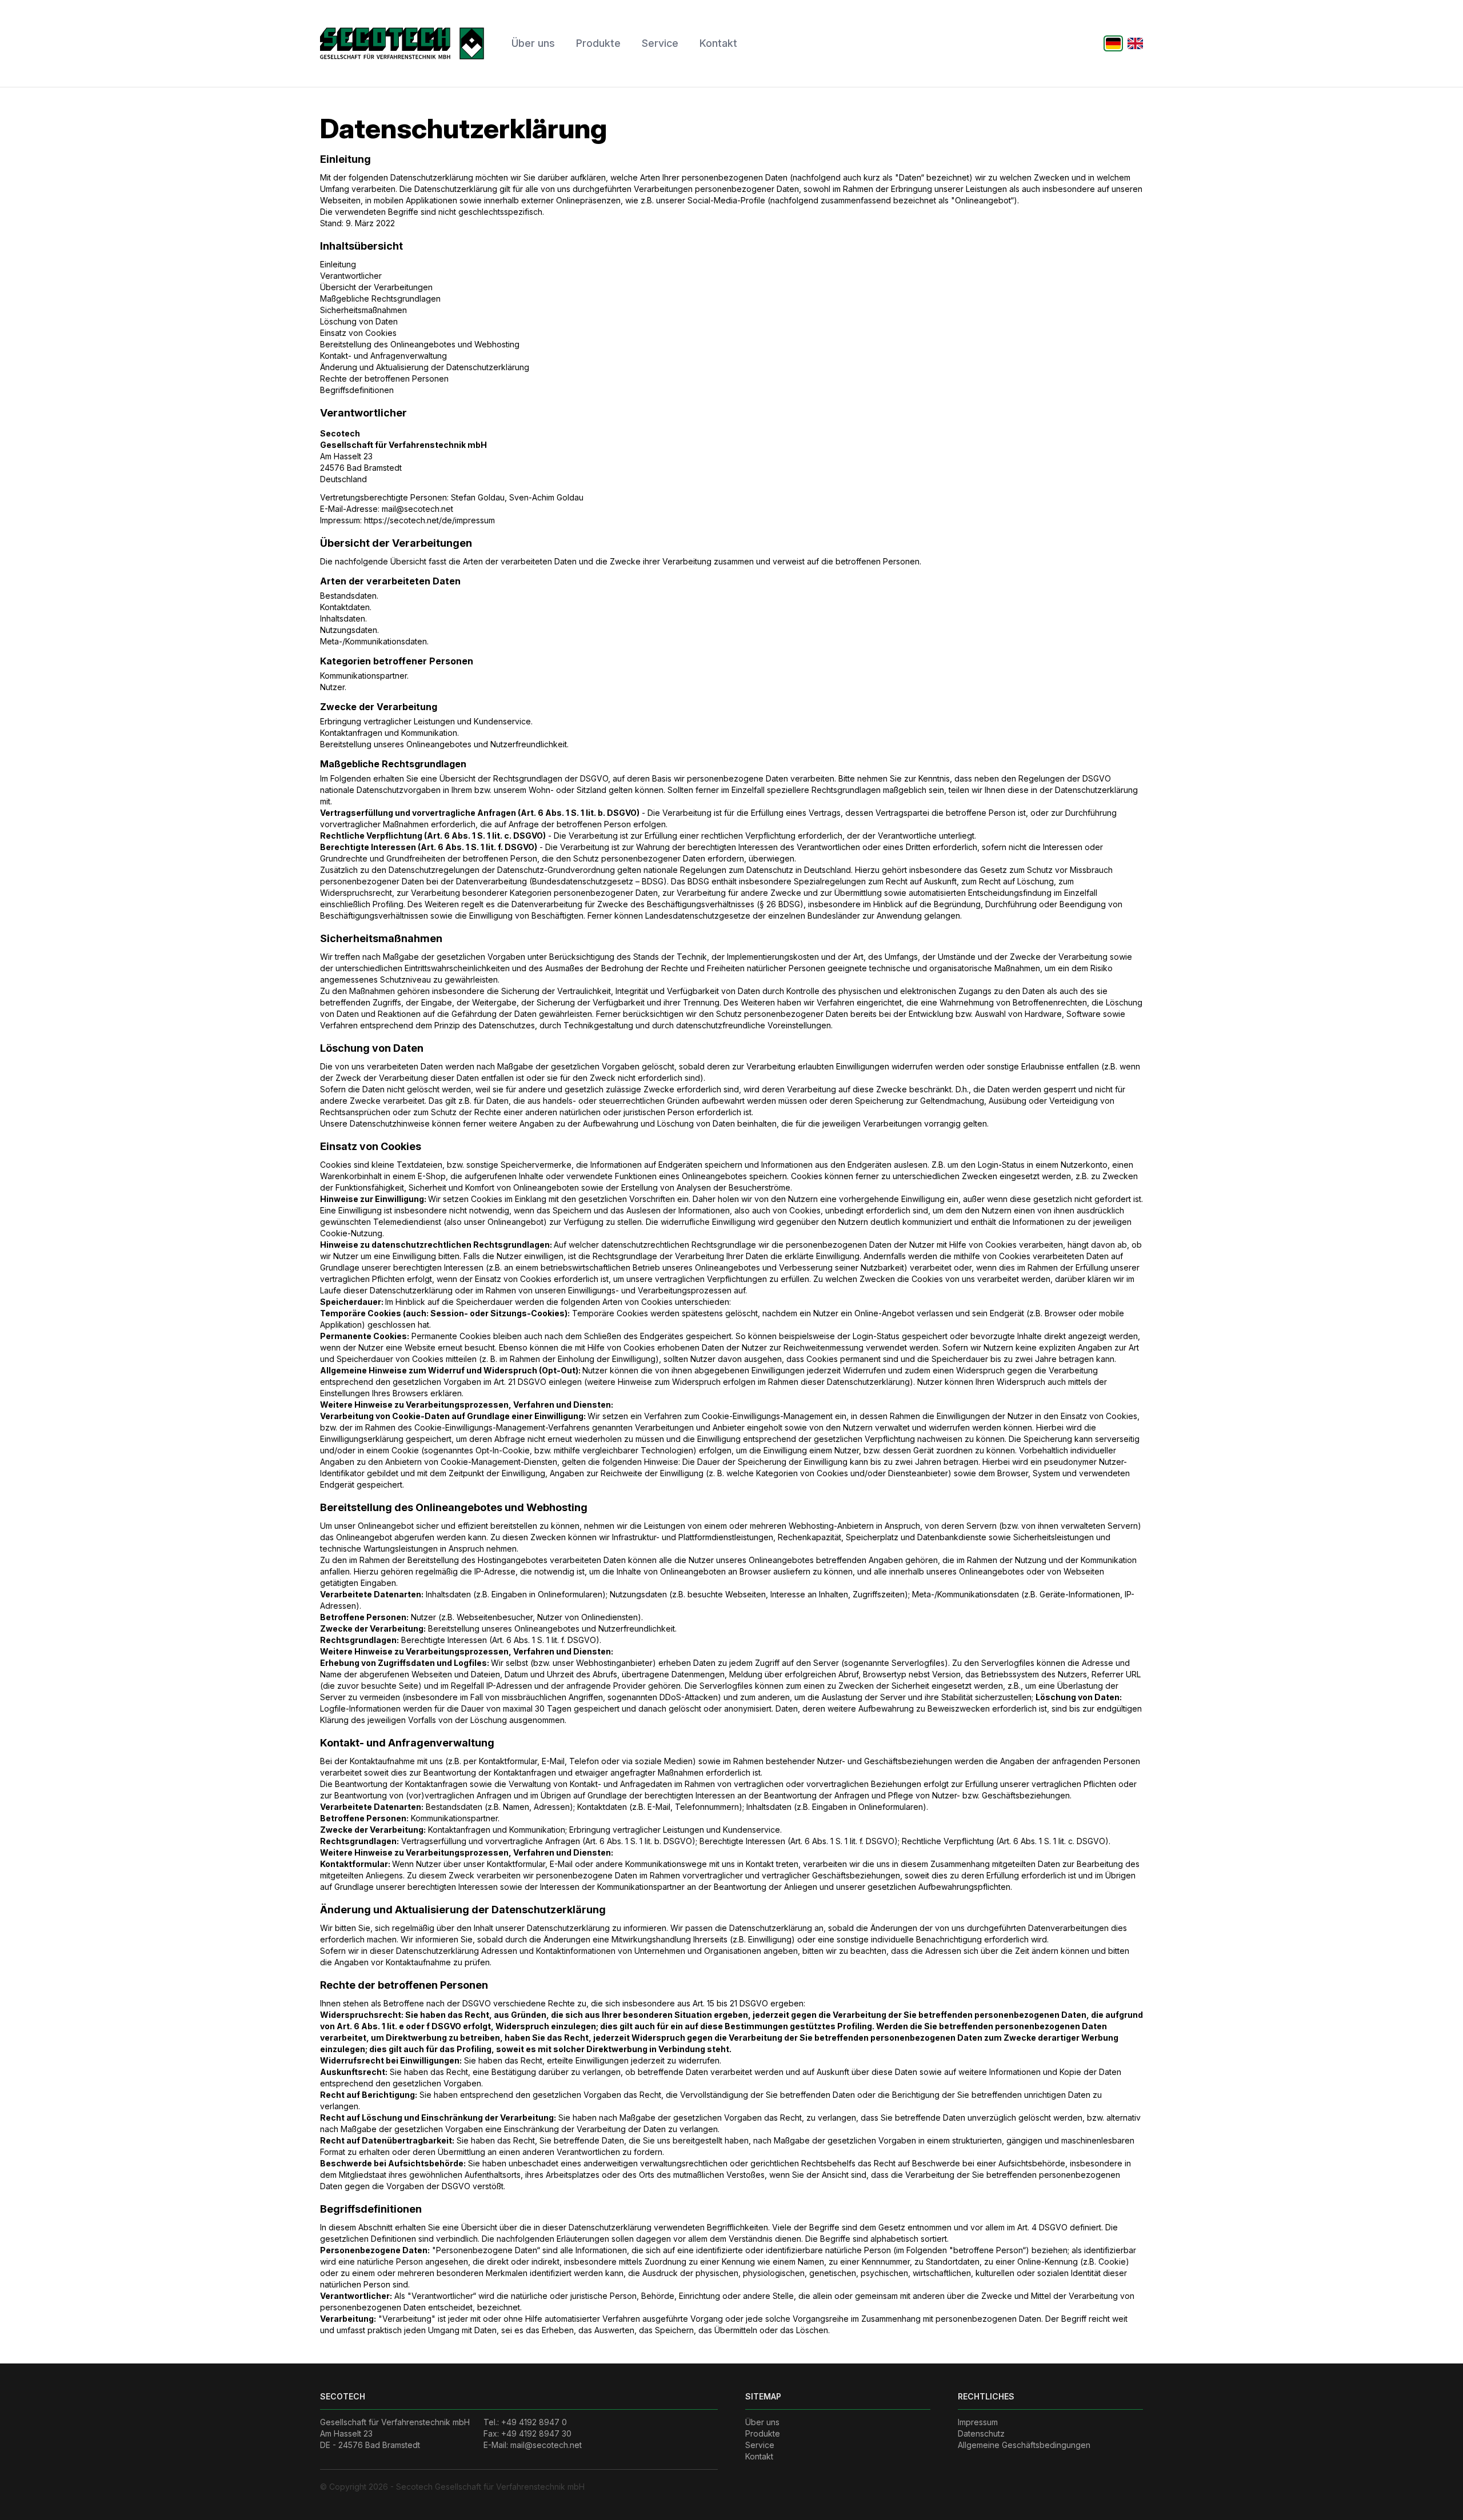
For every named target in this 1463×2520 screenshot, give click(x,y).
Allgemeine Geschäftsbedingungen (1024, 2445)
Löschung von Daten (359, 321)
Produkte (598, 43)
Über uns (533, 43)
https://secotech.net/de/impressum (429, 520)
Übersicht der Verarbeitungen (376, 287)
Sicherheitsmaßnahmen (363, 310)
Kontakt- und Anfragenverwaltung (383, 356)
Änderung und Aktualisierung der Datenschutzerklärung (425, 367)
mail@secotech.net (417, 509)
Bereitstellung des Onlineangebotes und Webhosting (420, 344)
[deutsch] (1114, 43)
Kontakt (718, 43)
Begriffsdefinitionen (357, 390)
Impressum (978, 2422)
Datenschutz (981, 2433)
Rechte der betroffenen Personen (384, 378)
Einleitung (338, 264)
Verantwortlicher (351, 276)
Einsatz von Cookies (358, 333)
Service (660, 43)
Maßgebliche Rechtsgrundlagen (380, 299)
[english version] (1135, 43)
